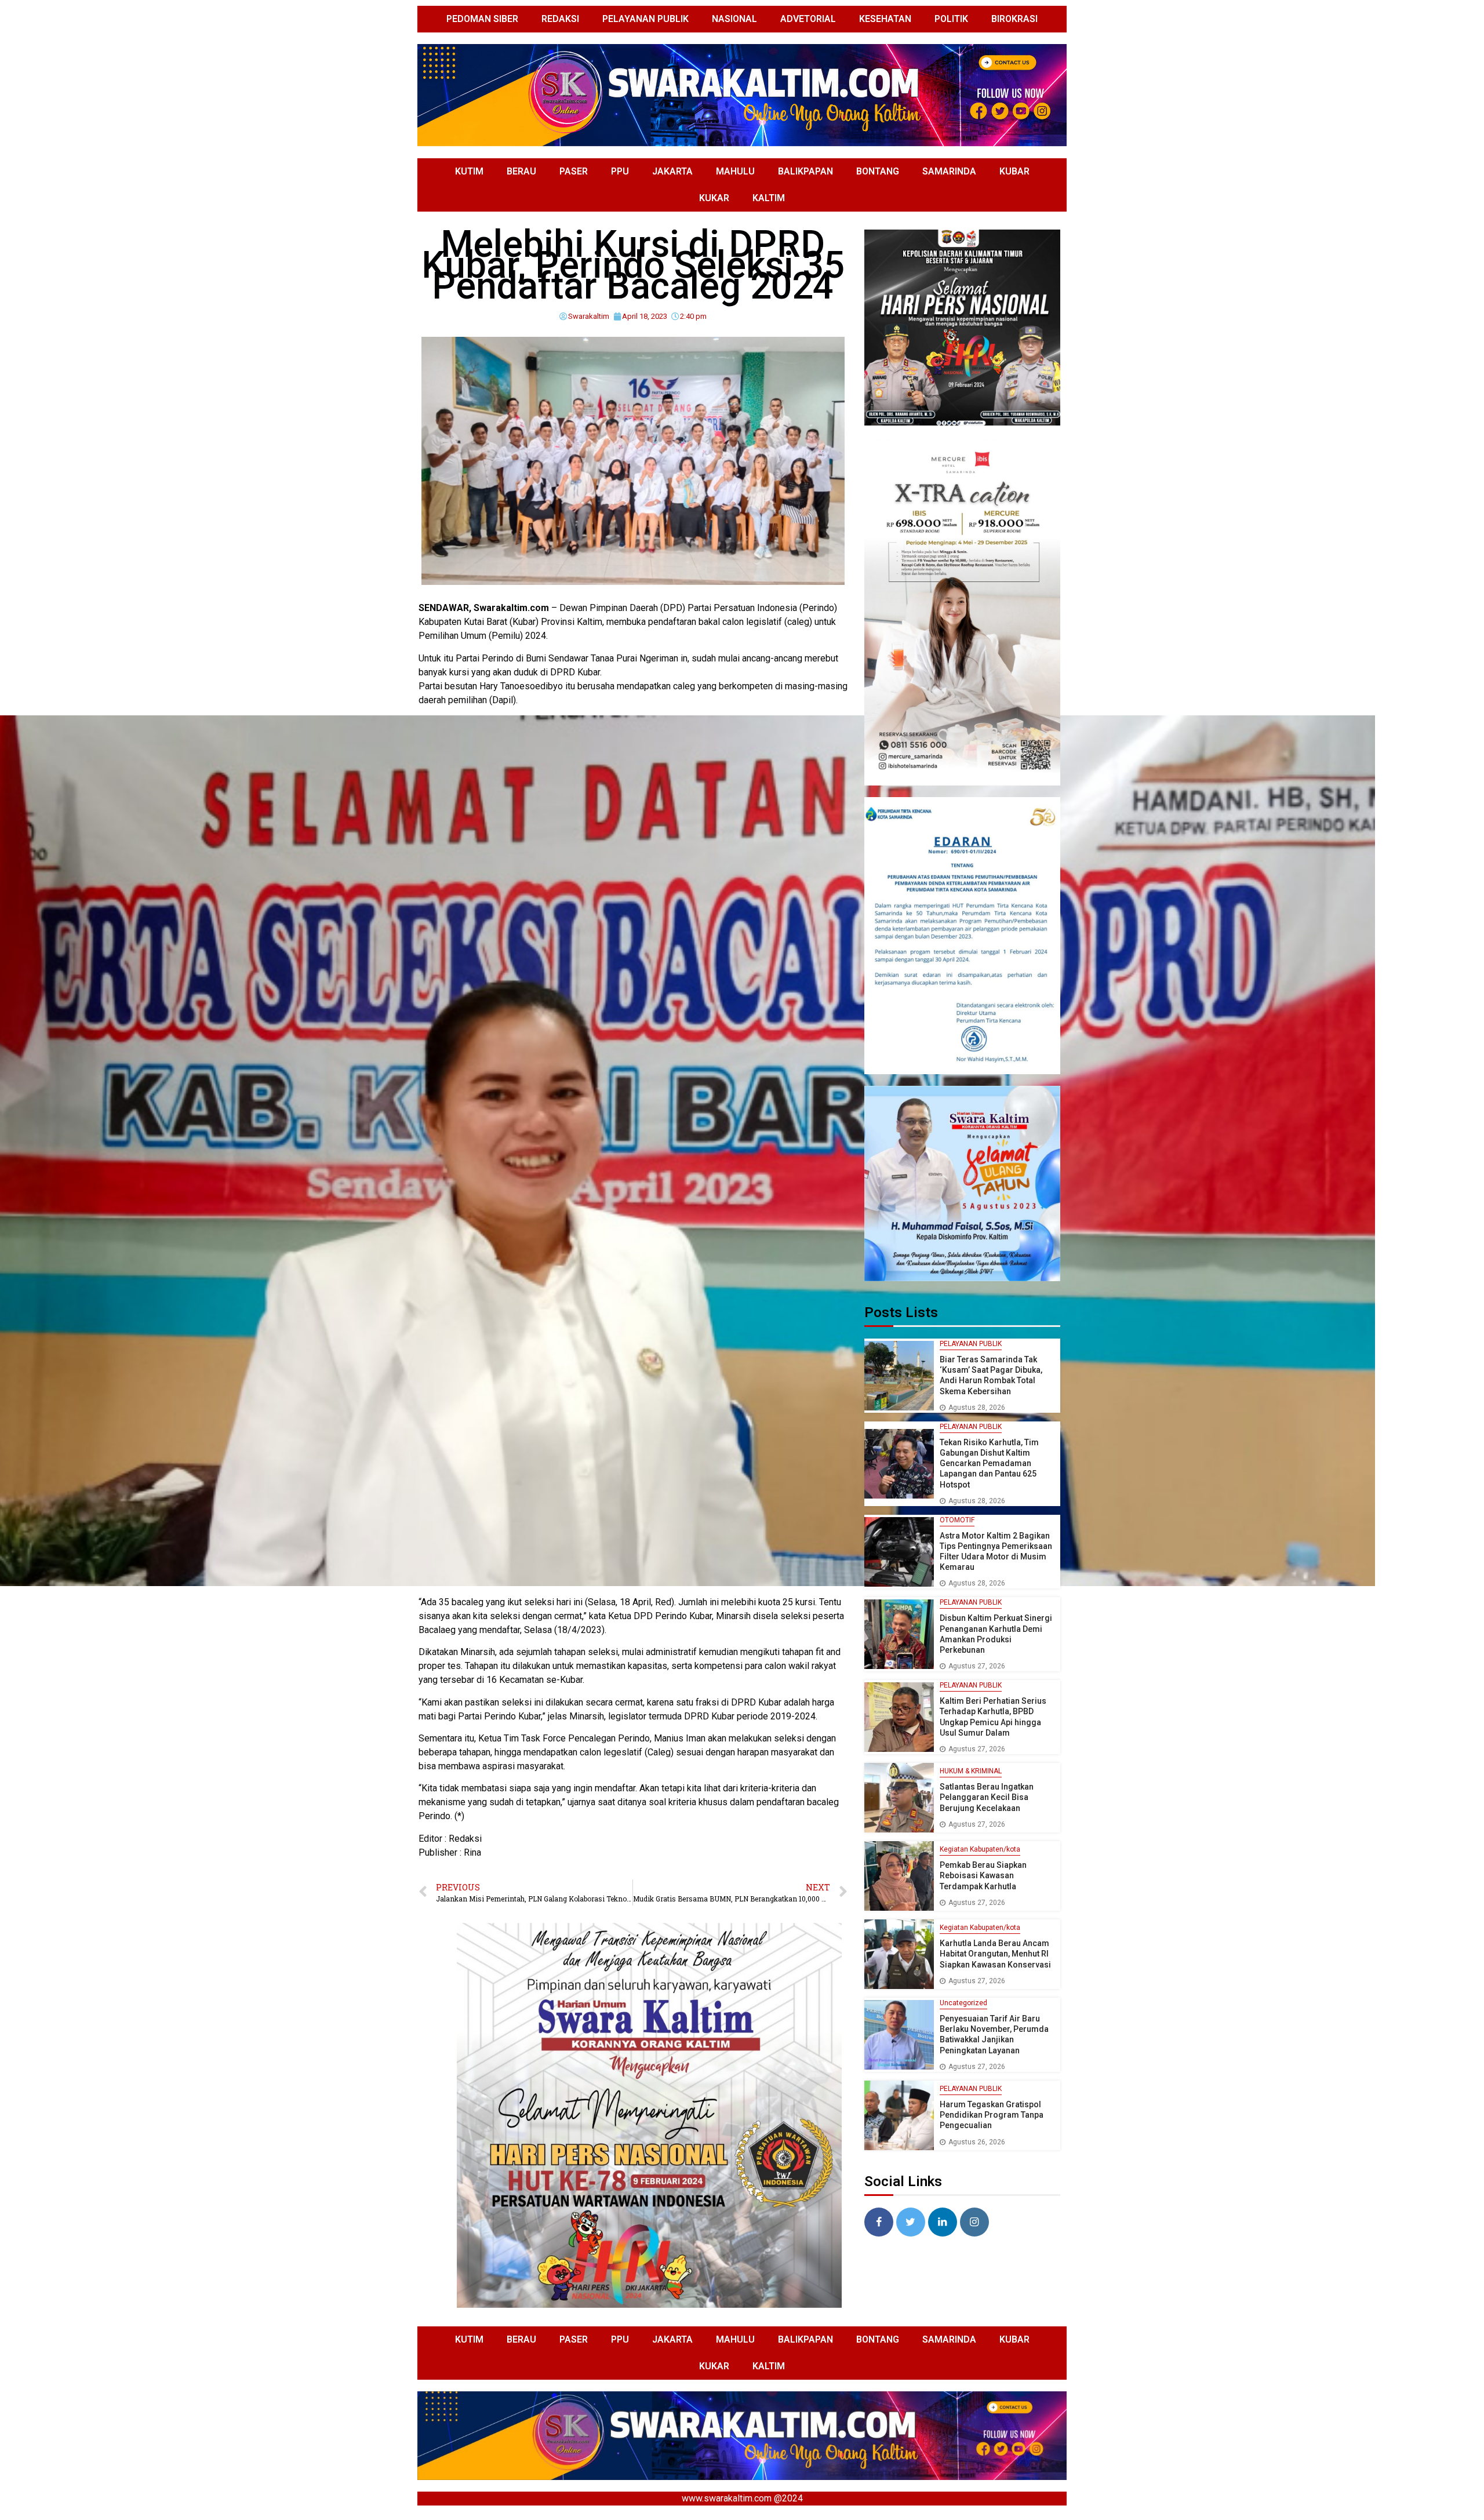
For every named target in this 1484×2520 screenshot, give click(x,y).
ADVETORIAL (808, 19)
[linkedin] (943, 2222)
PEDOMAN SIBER (482, 19)
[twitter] (911, 2222)
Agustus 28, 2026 (977, 1408)
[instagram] (974, 2222)
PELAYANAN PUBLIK (645, 19)
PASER (574, 171)
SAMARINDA (949, 171)
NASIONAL (734, 19)
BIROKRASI (1014, 19)
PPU (620, 171)
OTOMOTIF (957, 1520)
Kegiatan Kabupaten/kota (980, 1849)
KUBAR (1014, 171)
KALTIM (769, 198)
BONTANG (878, 171)
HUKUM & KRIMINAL (971, 1771)
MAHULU (735, 171)
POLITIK (951, 19)
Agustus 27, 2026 (977, 1666)
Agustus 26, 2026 (977, 2142)
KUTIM (469, 171)
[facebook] (879, 2222)
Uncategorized (963, 2003)
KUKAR (714, 198)
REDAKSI (560, 19)
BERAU (521, 171)
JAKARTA (672, 171)
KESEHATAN (885, 19)
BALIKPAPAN (805, 171)
